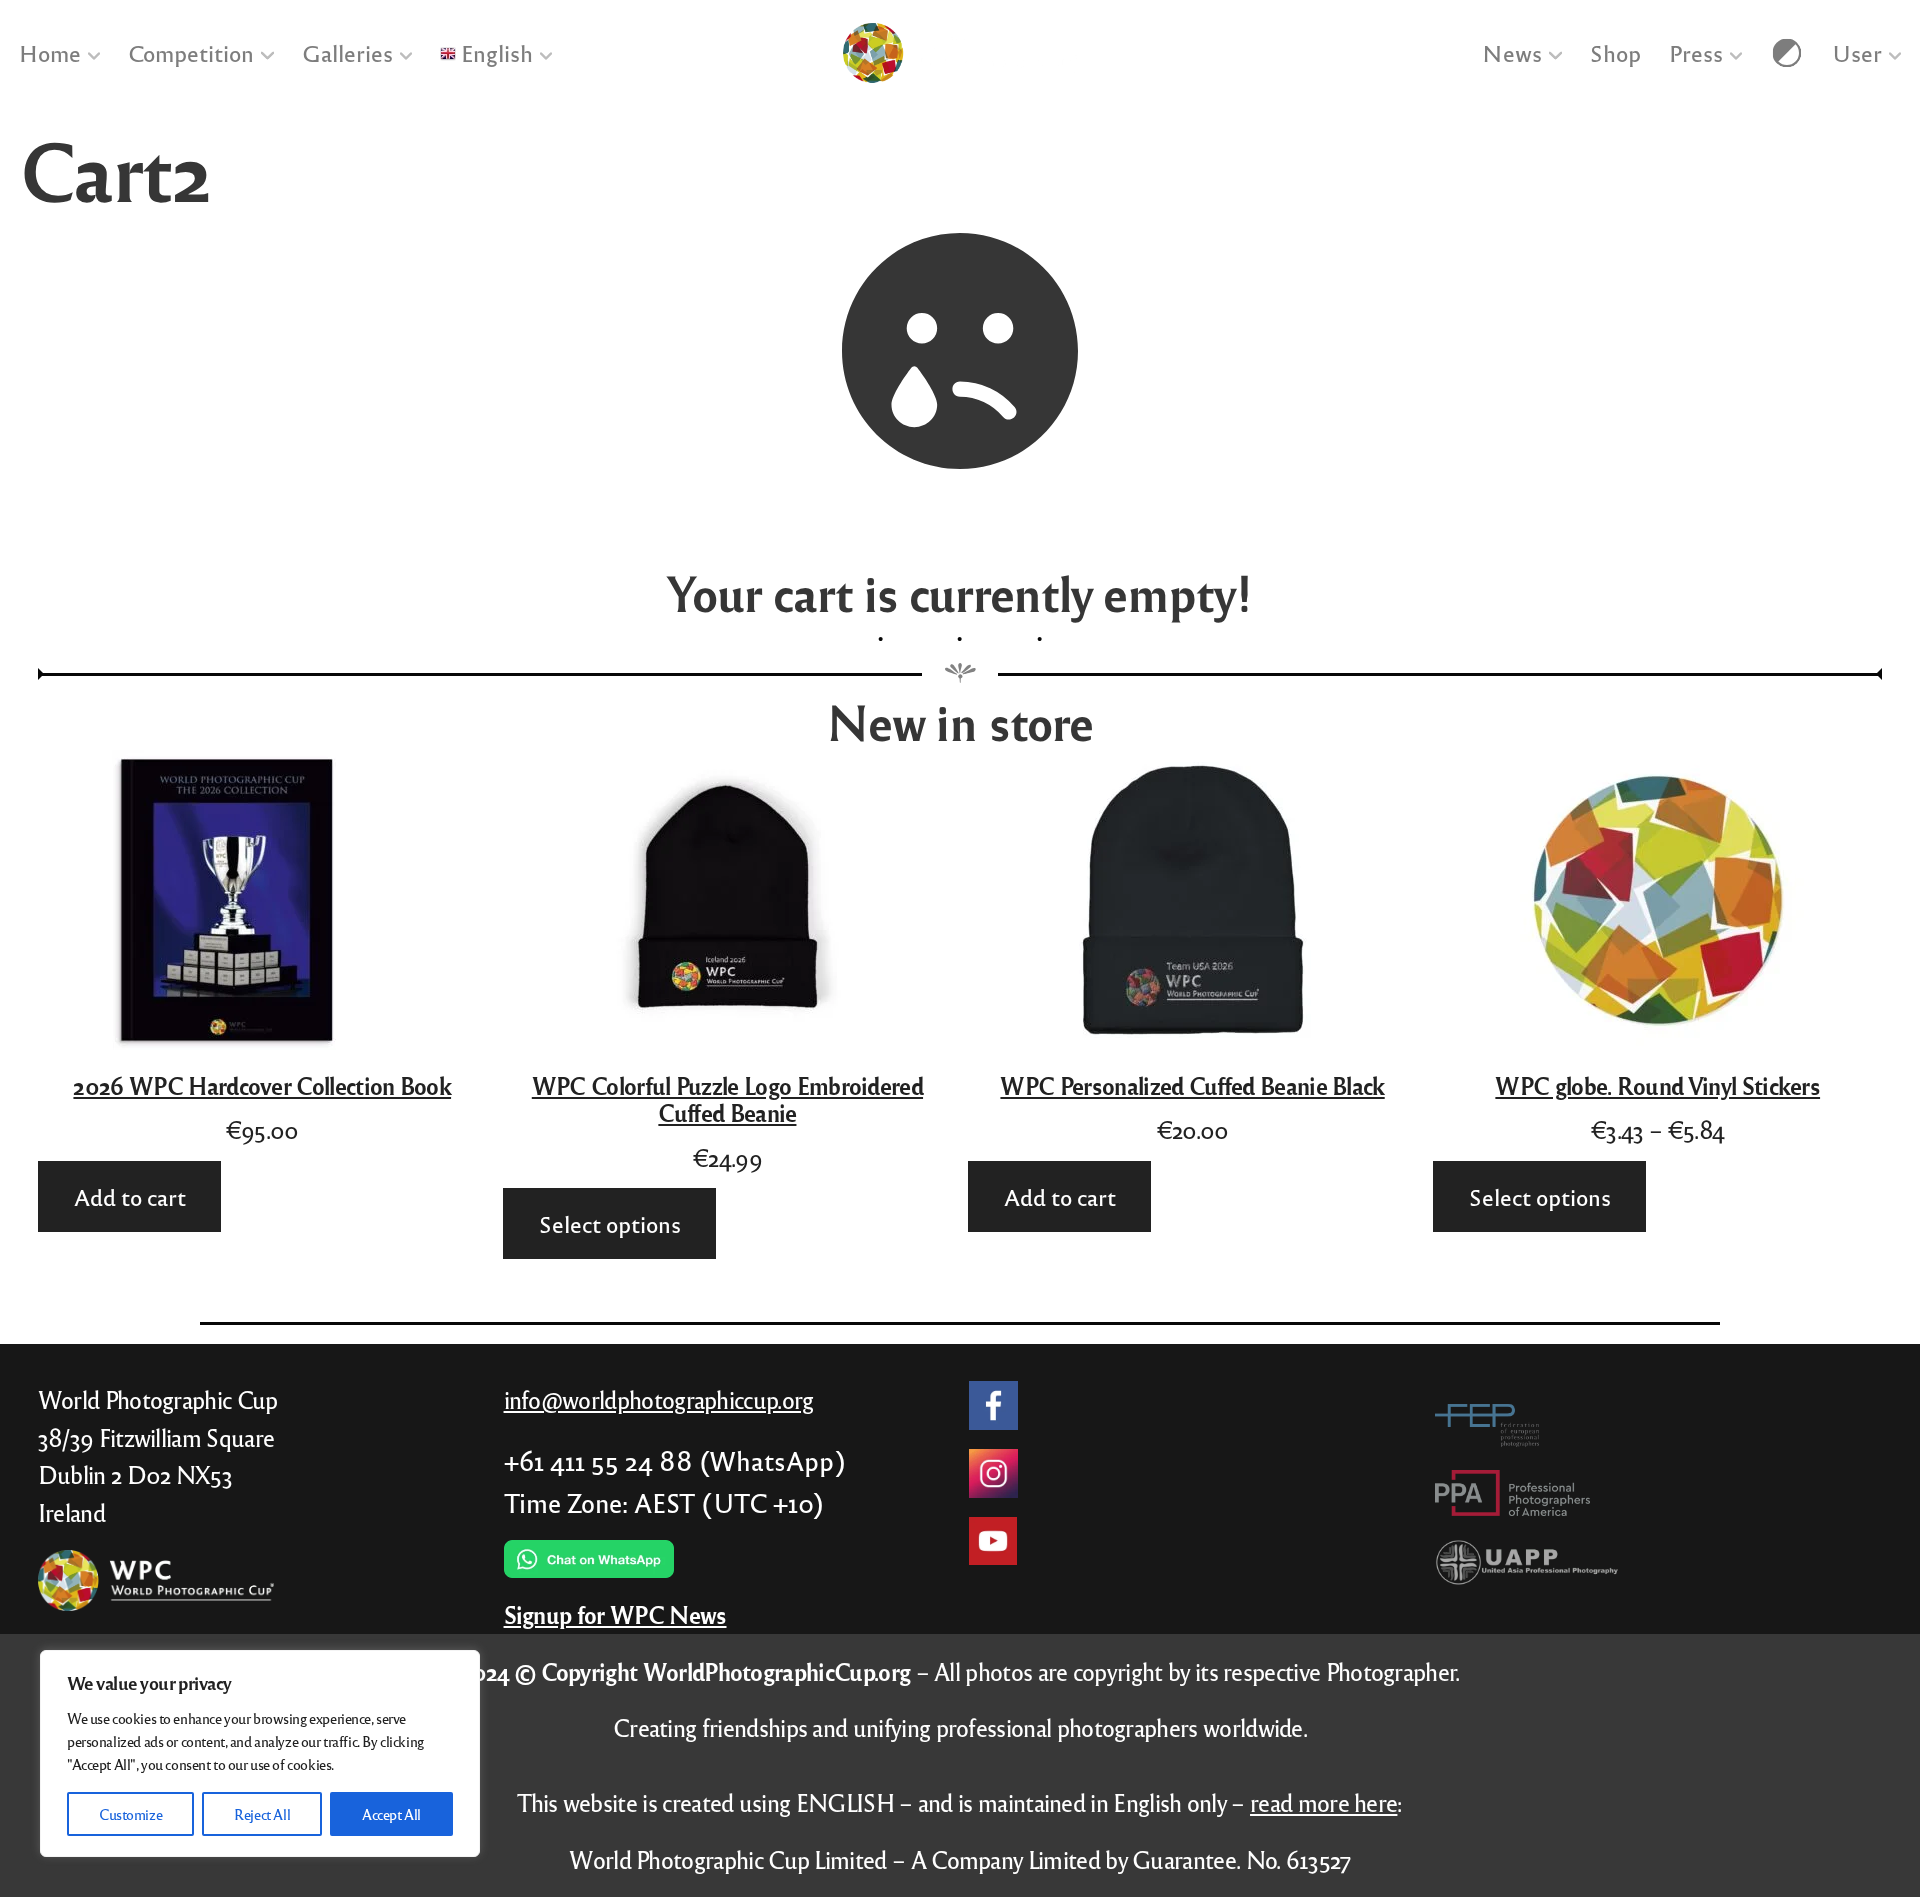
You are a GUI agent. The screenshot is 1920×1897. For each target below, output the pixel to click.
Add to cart (129, 1195)
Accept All (391, 1814)
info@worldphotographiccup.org (659, 1399)
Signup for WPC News (615, 1614)
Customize (130, 1814)
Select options (610, 1223)
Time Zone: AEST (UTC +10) (664, 1502)
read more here (1323, 1802)
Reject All (262, 1814)
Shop (1614, 52)
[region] (260, 1753)
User (1857, 52)
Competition (191, 52)
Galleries (347, 52)
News (1512, 52)
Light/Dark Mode (1787, 52)
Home (50, 52)
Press (1695, 52)
